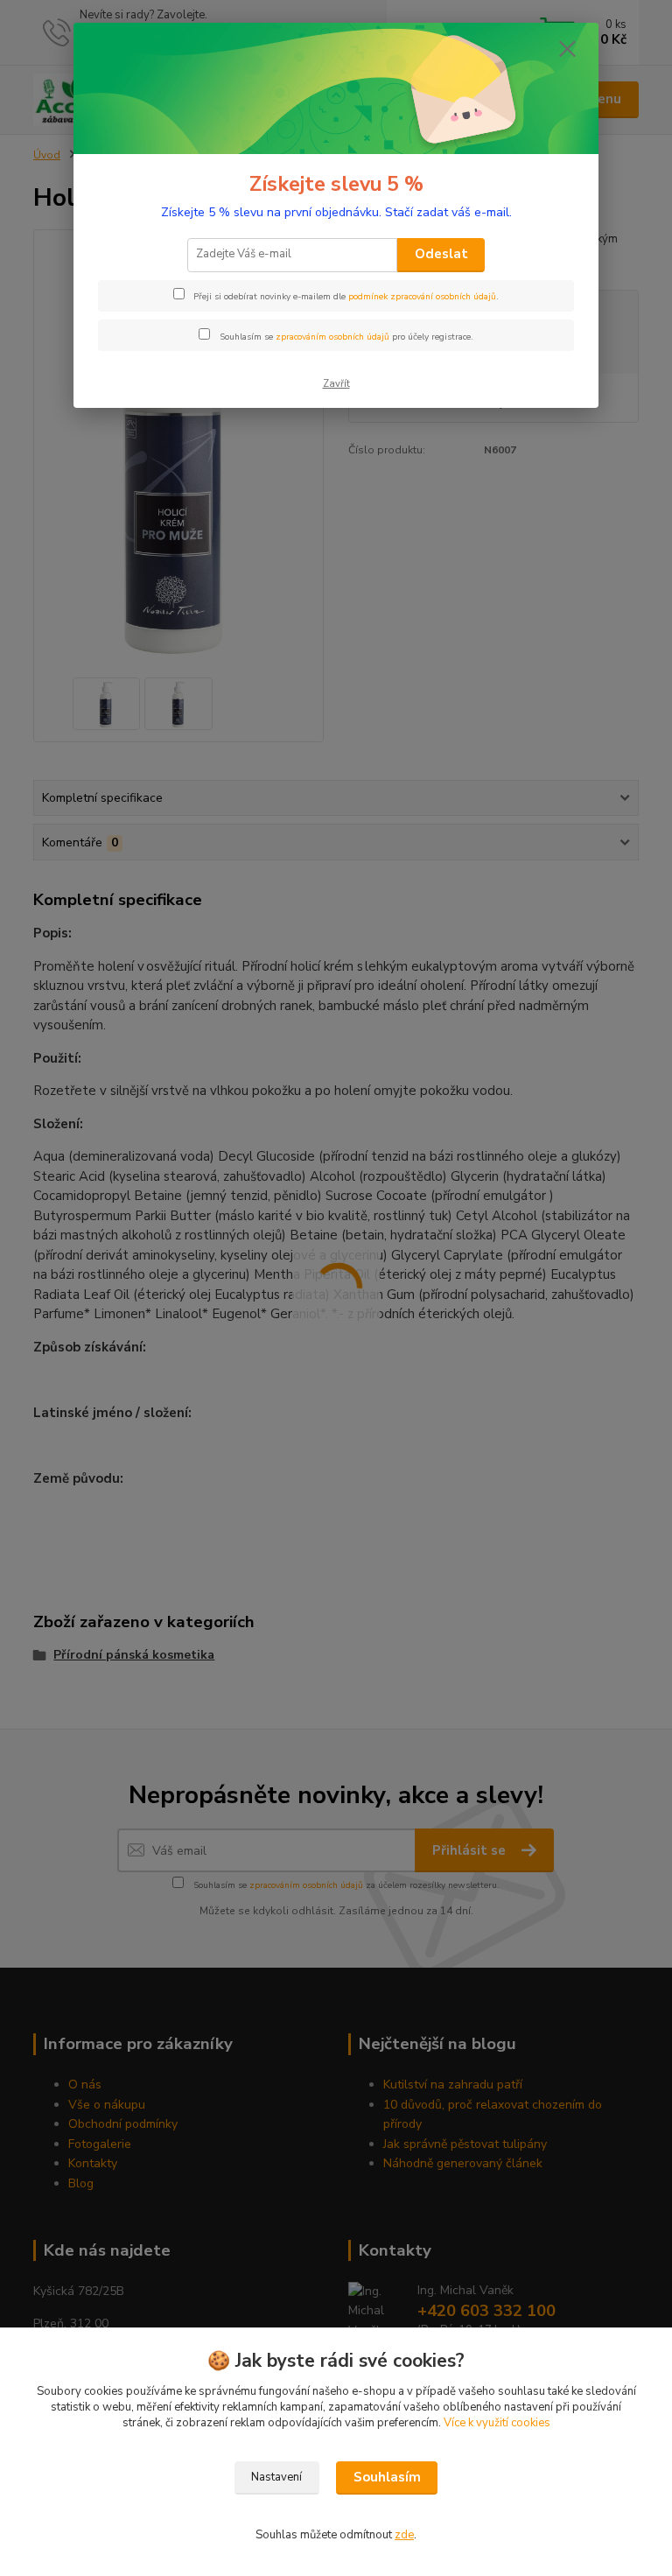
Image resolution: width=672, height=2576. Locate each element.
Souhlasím (387, 2477)
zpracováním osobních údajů (332, 337)
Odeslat (441, 254)
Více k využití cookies (497, 2423)
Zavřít (336, 384)
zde (404, 2535)
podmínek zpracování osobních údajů (422, 297)
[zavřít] (567, 50)
